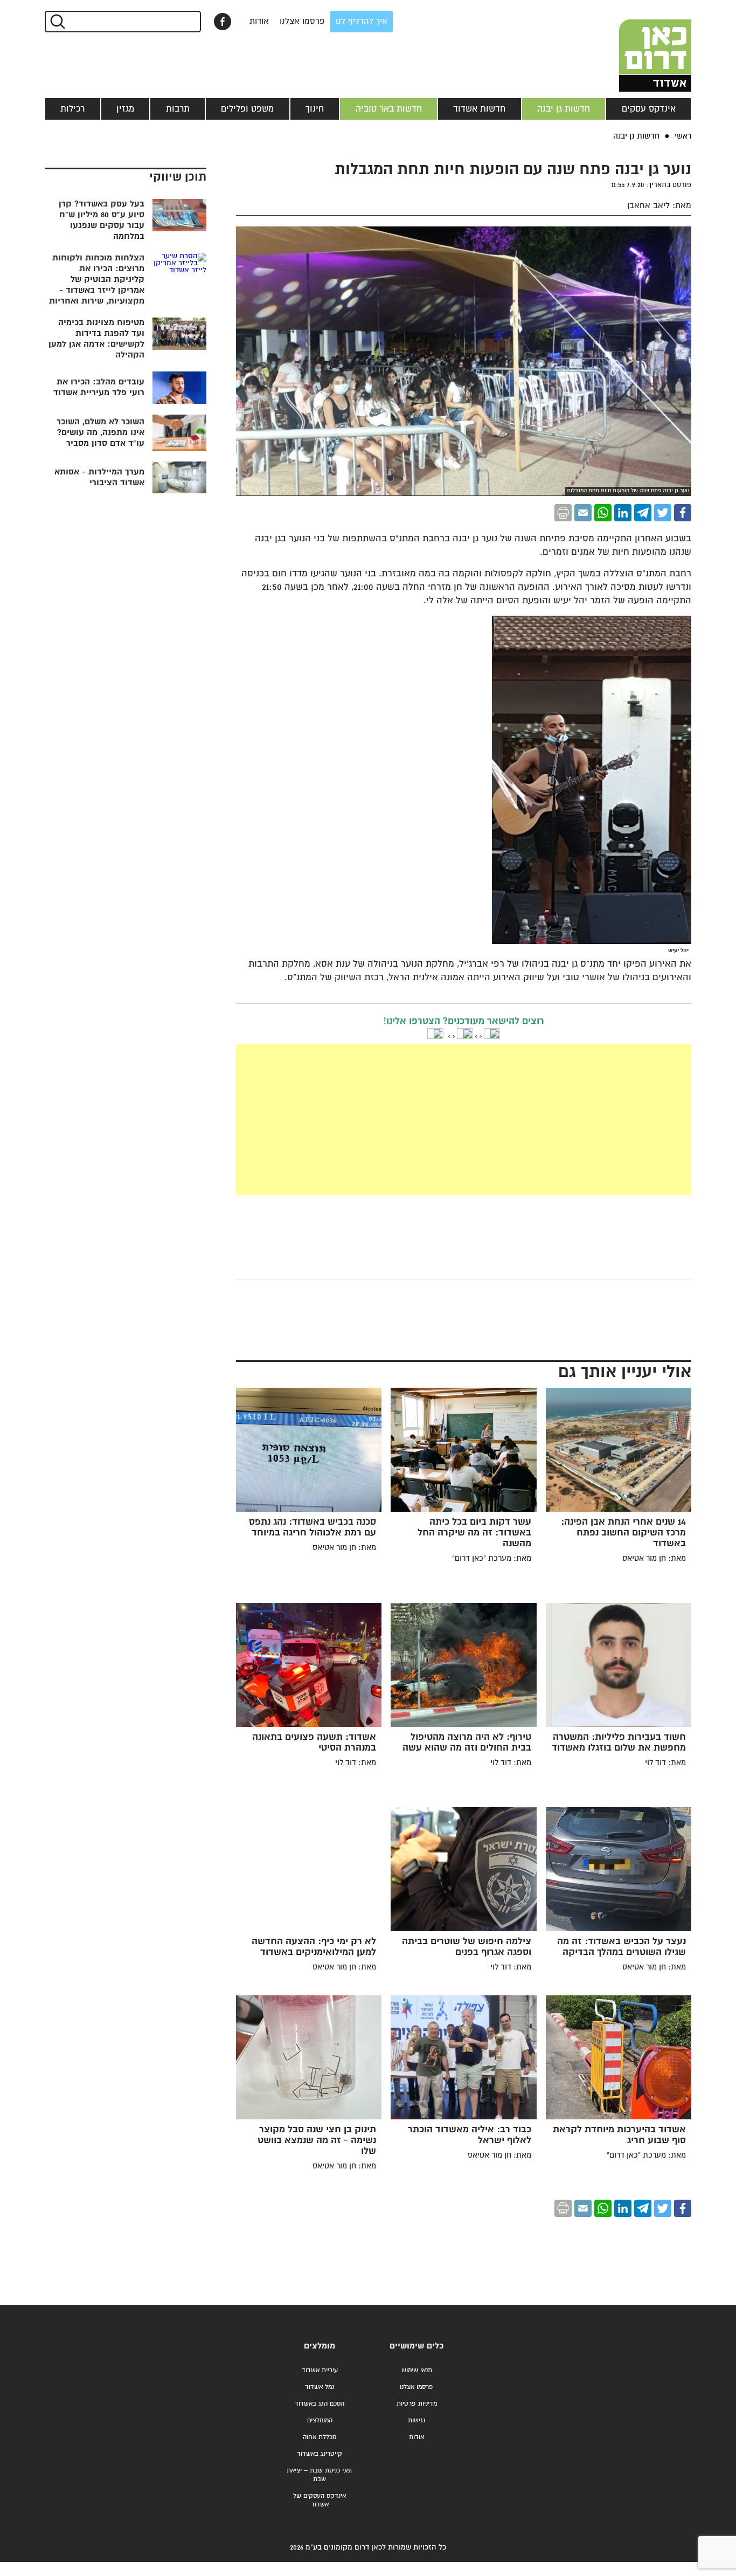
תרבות (178, 109)
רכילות (72, 109)
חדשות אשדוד (479, 109)
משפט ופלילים (247, 109)
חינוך (315, 109)
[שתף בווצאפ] (603, 513)
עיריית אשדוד (320, 2370)
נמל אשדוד (320, 2387)
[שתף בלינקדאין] (623, 513)
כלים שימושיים (416, 2346)
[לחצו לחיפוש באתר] (57, 22)
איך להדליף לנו (362, 21)
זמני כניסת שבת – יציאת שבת (320, 2475)
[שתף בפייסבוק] (223, 22)
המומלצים (320, 2420)
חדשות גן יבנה (564, 109)
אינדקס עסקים (649, 109)
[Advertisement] (464, 1120)
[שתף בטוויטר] (663, 513)
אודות (259, 21)
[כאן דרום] (637, 46)
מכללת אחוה (320, 2437)
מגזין (125, 109)
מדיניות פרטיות (417, 2404)
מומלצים (320, 2346)
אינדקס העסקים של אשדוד (320, 2500)
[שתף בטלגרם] (643, 513)
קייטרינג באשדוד (320, 2454)
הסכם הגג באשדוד (320, 2404)
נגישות (416, 2420)
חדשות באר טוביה (389, 109)
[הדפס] (563, 513)
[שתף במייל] (583, 513)
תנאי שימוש (417, 2370)
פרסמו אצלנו (302, 21)
